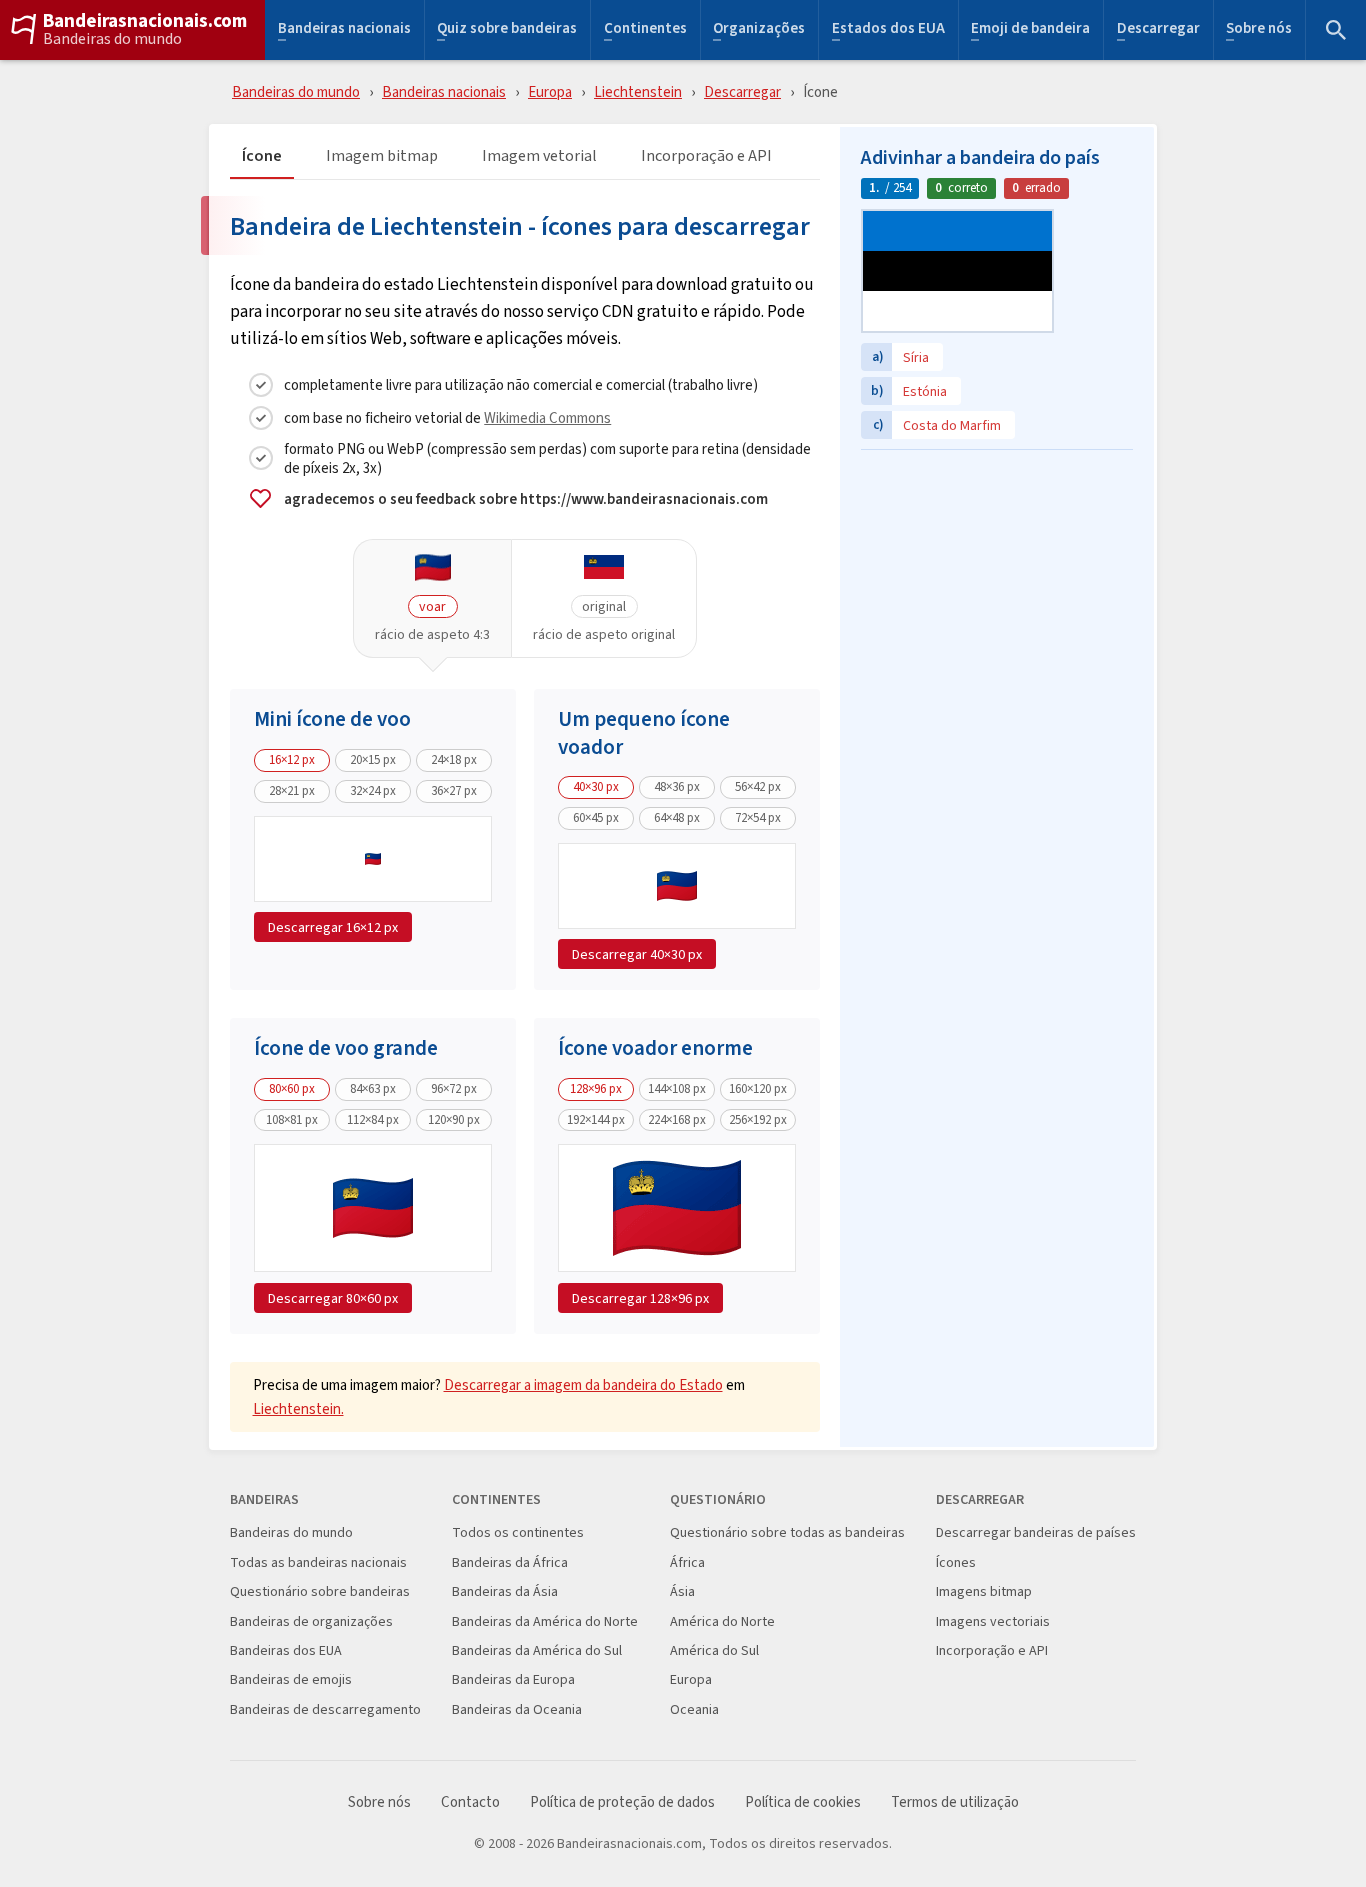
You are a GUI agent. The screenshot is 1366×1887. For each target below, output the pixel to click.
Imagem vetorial (539, 156)
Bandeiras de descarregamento (325, 1709)
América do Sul (714, 1650)
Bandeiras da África (510, 1562)
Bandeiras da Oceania (517, 1709)
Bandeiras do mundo (112, 39)
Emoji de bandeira (1030, 30)
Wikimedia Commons (547, 417)
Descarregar (1158, 30)
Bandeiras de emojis (291, 1679)
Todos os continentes (518, 1532)
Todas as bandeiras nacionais (318, 1562)
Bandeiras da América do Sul (537, 1650)
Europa (550, 91)
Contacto (470, 1802)
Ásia (682, 1591)
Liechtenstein (638, 91)
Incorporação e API (706, 156)
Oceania (694, 1709)
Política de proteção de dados (622, 1802)
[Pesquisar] (1336, 30)
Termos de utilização (955, 1802)
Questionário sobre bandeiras (320, 1591)
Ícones (956, 1562)
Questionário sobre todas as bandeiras (787, 1532)
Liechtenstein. (298, 1408)
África (687, 1562)
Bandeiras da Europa (513, 1679)
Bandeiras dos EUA (286, 1650)
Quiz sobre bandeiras (507, 30)
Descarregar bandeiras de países (1036, 1532)
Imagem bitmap (382, 156)
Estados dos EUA (888, 30)
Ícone (262, 156)
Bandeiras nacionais (344, 30)
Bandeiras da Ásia (505, 1591)
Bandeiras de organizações (311, 1621)
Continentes (645, 30)
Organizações (759, 30)
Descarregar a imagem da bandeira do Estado (583, 1384)
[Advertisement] (997, 585)
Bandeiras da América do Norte (545, 1621)
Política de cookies (803, 1802)
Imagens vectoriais (993, 1621)
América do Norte (722, 1621)
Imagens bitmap (984, 1591)
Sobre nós (1259, 30)
